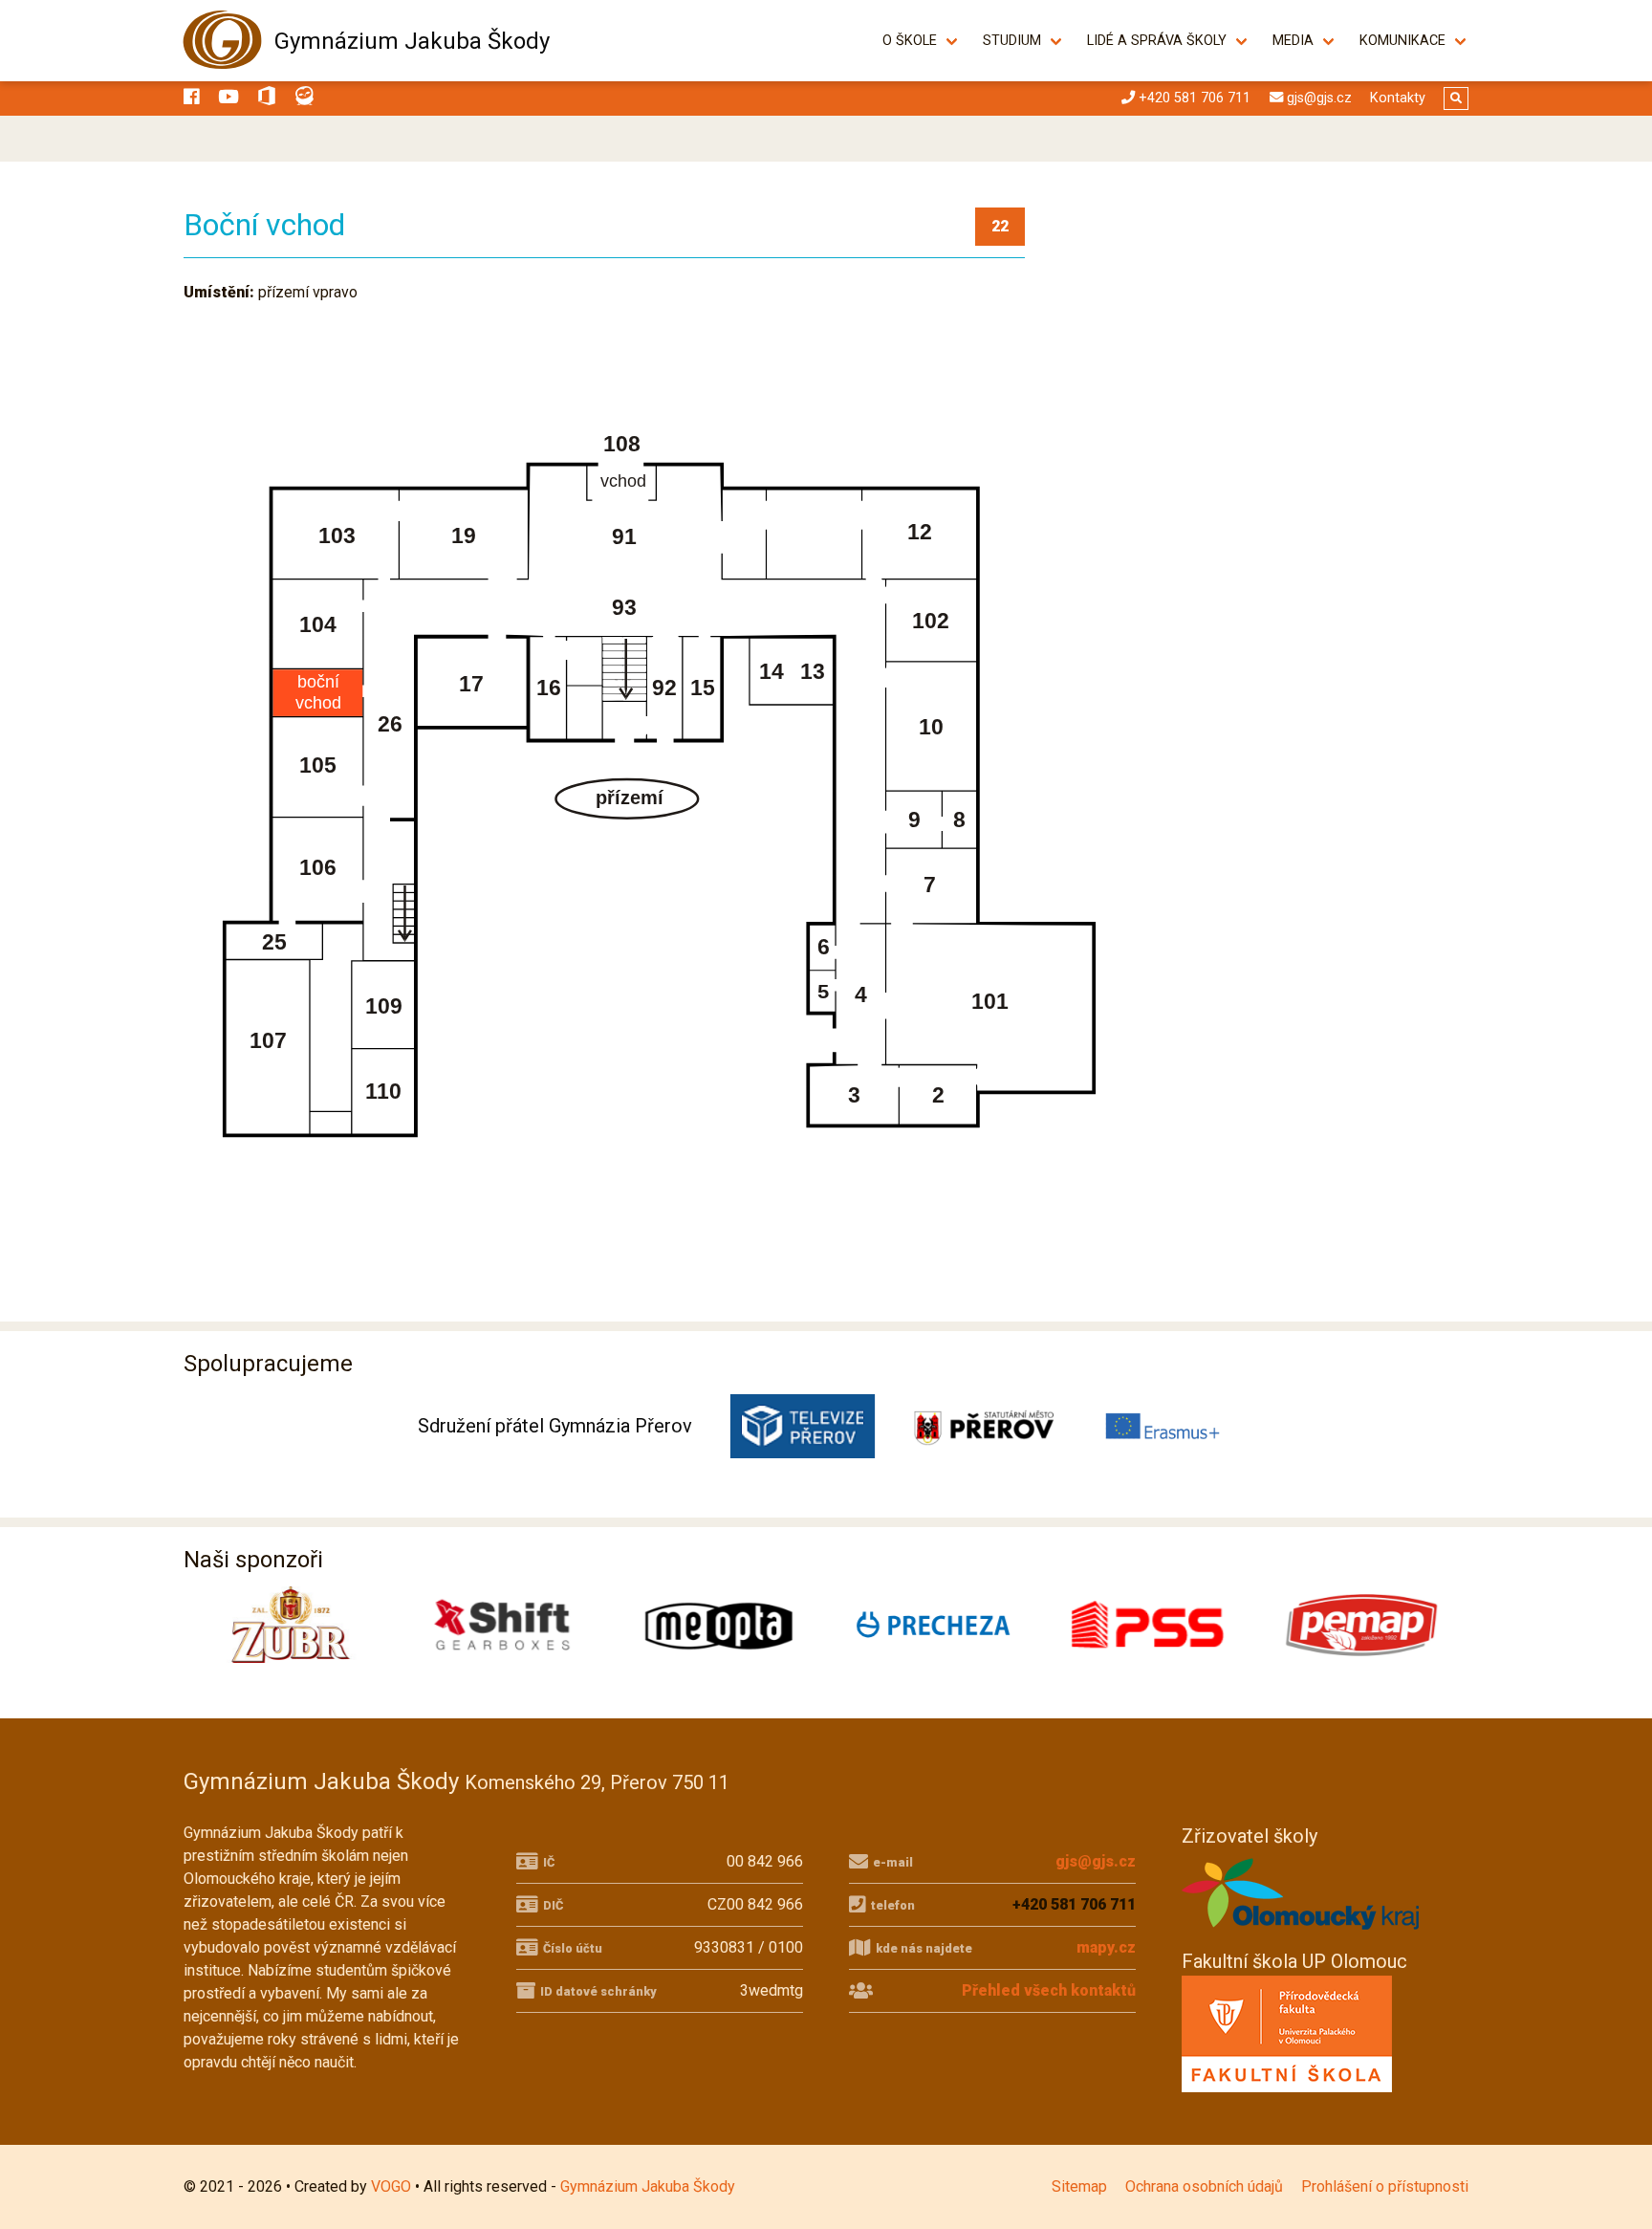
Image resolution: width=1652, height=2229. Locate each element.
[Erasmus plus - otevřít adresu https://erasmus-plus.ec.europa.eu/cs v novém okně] (1164, 1426)
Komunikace (1402, 41)
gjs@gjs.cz (1096, 1861)
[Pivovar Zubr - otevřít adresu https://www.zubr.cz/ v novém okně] (291, 1625)
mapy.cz (1106, 1947)
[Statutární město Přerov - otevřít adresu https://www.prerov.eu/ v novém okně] (983, 1426)
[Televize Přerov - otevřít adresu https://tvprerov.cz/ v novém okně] (803, 1426)
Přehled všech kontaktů (1049, 1990)
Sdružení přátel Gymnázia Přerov (555, 1426)
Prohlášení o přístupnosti (1385, 2186)
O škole (910, 41)
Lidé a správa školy (1157, 41)
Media (1293, 41)
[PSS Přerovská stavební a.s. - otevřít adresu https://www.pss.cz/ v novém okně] (1147, 1625)
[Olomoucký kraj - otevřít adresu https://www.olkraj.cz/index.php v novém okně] (1301, 1935)
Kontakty (1398, 98)
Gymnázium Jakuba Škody (412, 41)
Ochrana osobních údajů (1204, 2186)
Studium (1012, 41)
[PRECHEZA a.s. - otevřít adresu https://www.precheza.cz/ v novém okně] (933, 1625)
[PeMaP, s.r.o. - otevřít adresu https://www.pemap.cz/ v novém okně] (1361, 1625)
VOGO (391, 2186)
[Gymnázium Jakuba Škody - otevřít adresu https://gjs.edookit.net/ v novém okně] (305, 99)
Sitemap (1079, 2186)
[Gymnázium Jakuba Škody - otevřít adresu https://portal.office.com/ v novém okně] (267, 99)
